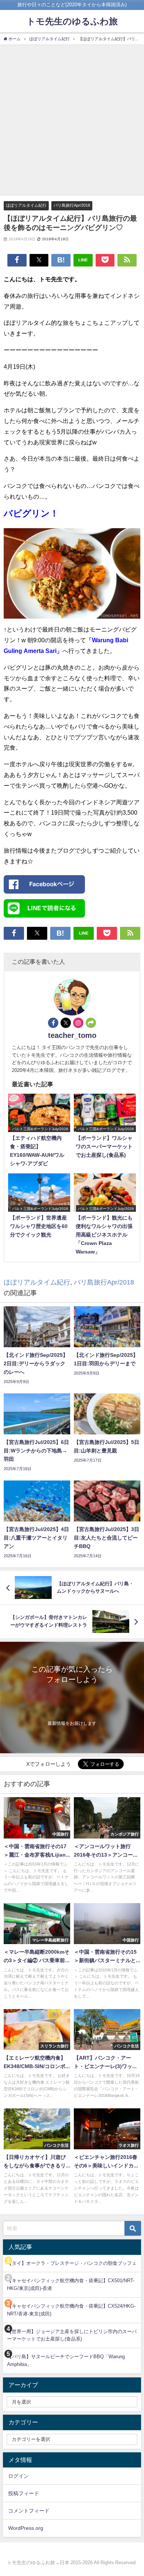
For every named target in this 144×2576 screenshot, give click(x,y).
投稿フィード (24, 2493)
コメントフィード (29, 2511)
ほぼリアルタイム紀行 (26, 205)
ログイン (18, 2476)
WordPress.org (26, 2528)
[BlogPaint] (72, 577)
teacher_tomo (72, 1035)
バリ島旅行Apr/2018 (72, 205)
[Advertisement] (72, 120)
